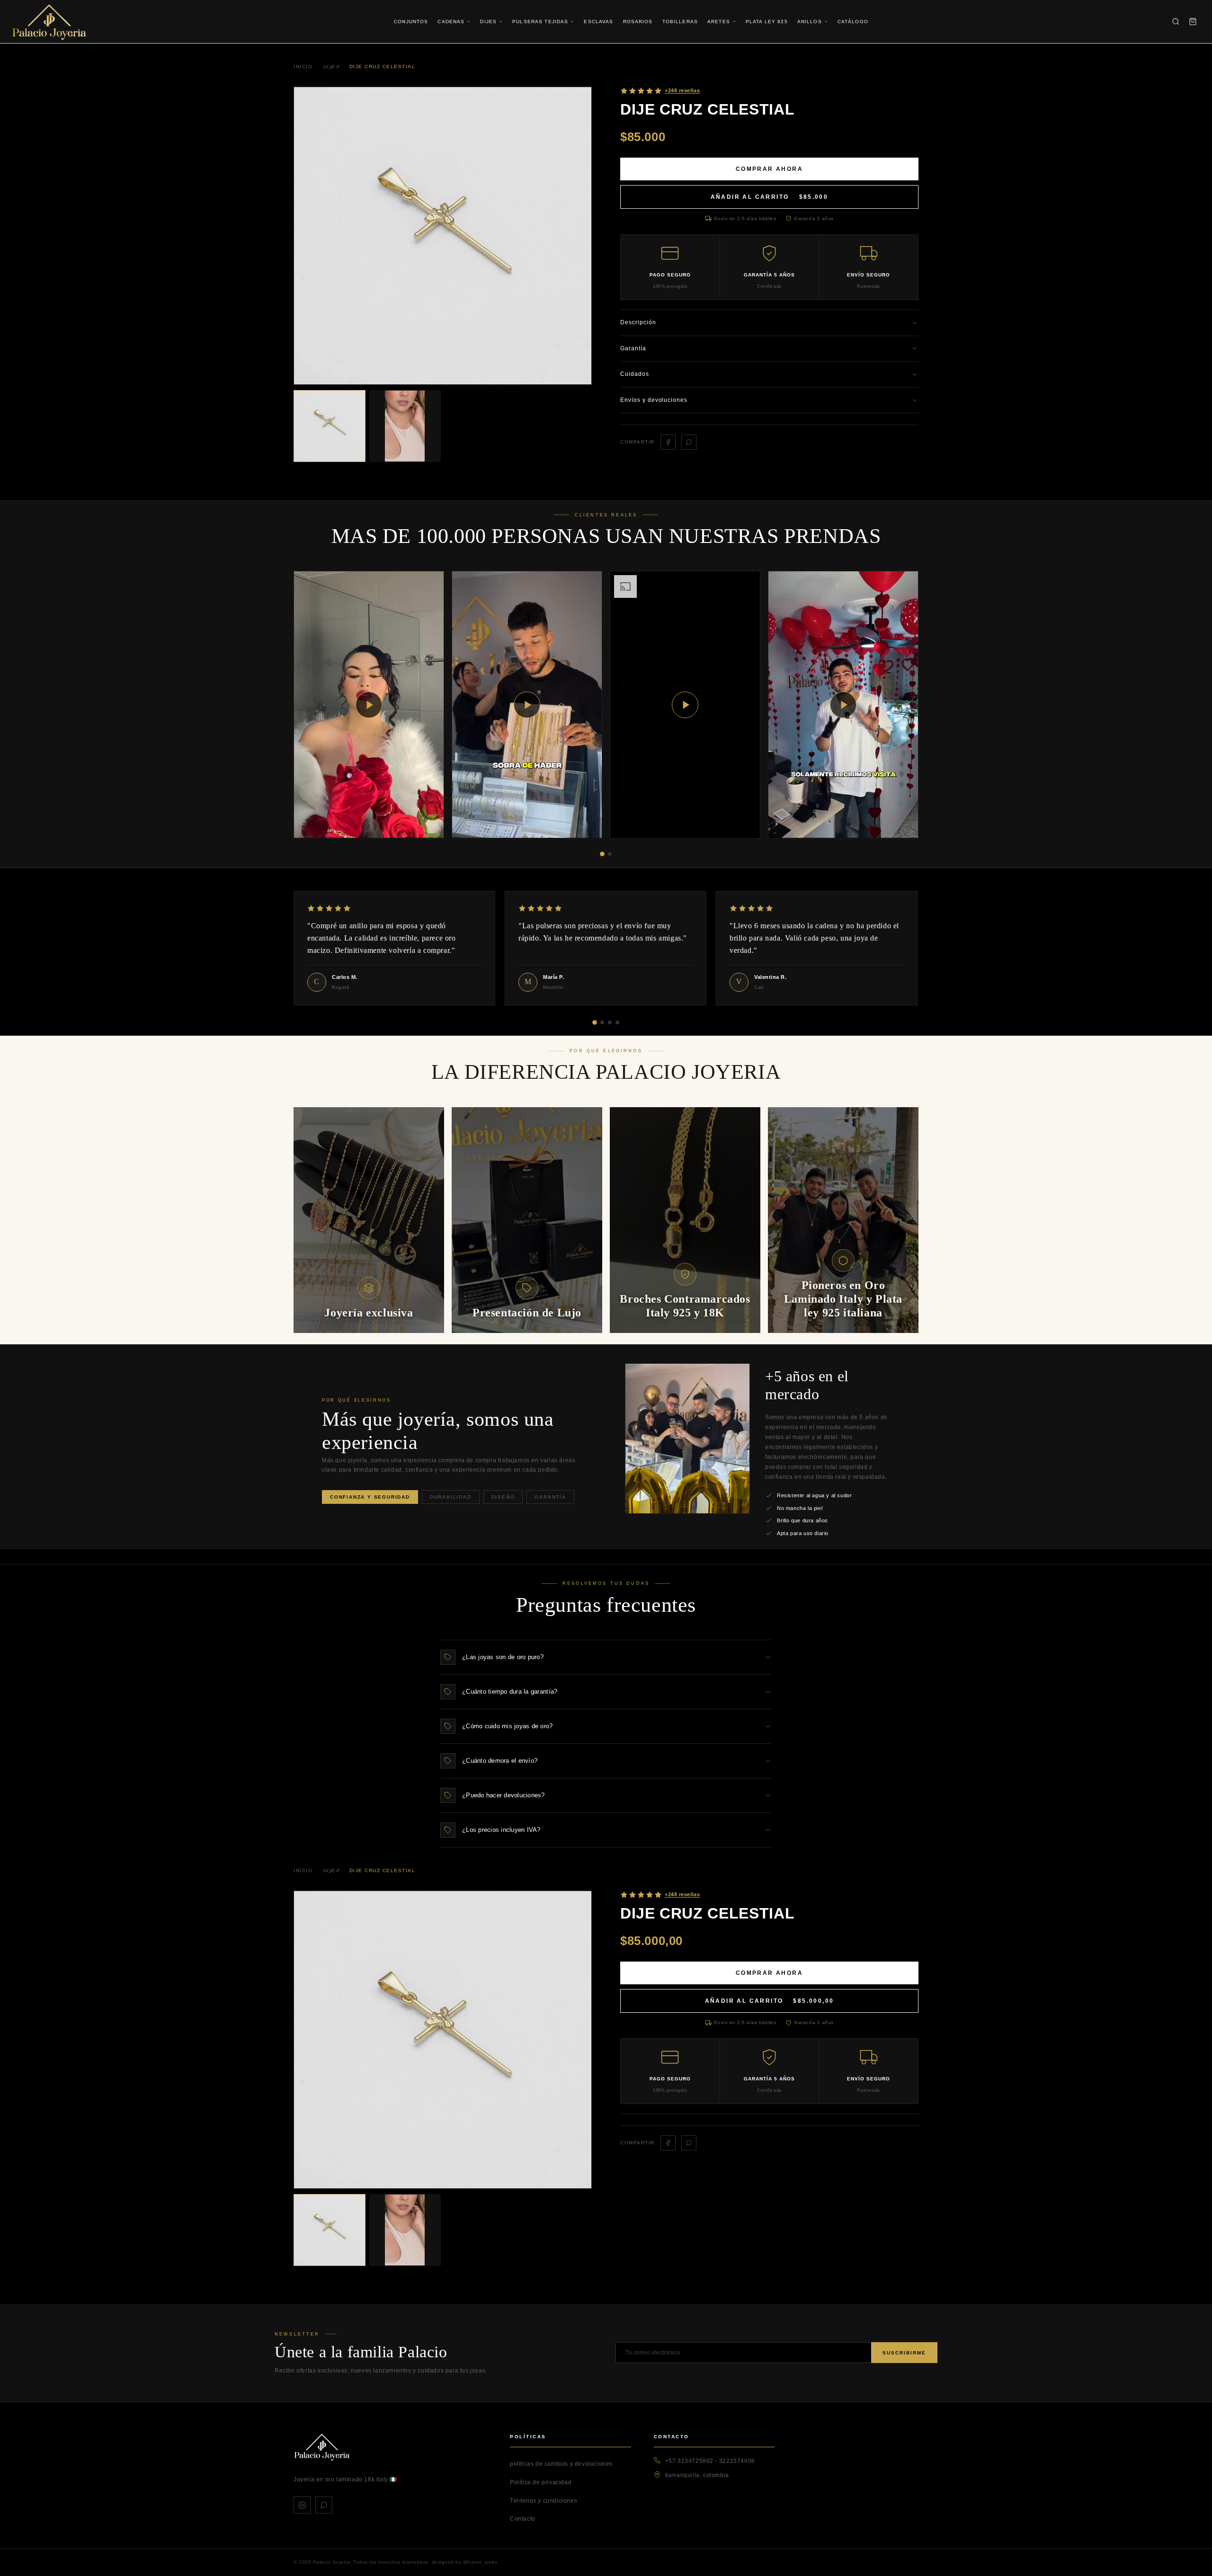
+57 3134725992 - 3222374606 (710, 2461)
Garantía (550, 1497)
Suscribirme (904, 2353)
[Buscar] (1176, 22)
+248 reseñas (682, 1894)
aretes (719, 22)
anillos (810, 22)
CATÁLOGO (853, 22)
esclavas (598, 22)
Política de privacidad (541, 2482)
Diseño (503, 1497)
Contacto (523, 2519)
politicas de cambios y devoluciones (561, 2464)
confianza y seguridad (370, 1497)
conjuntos (411, 22)
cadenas (451, 22)
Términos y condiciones (544, 2501)
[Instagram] (302, 2505)
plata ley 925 (767, 22)
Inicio (303, 1870)
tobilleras (680, 22)
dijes (488, 22)
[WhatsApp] (324, 2505)
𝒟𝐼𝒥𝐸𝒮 (331, 1870)
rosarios (638, 22)
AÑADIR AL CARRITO (770, 197)
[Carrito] (1193, 22)
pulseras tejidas (540, 22)
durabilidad (451, 1497)
